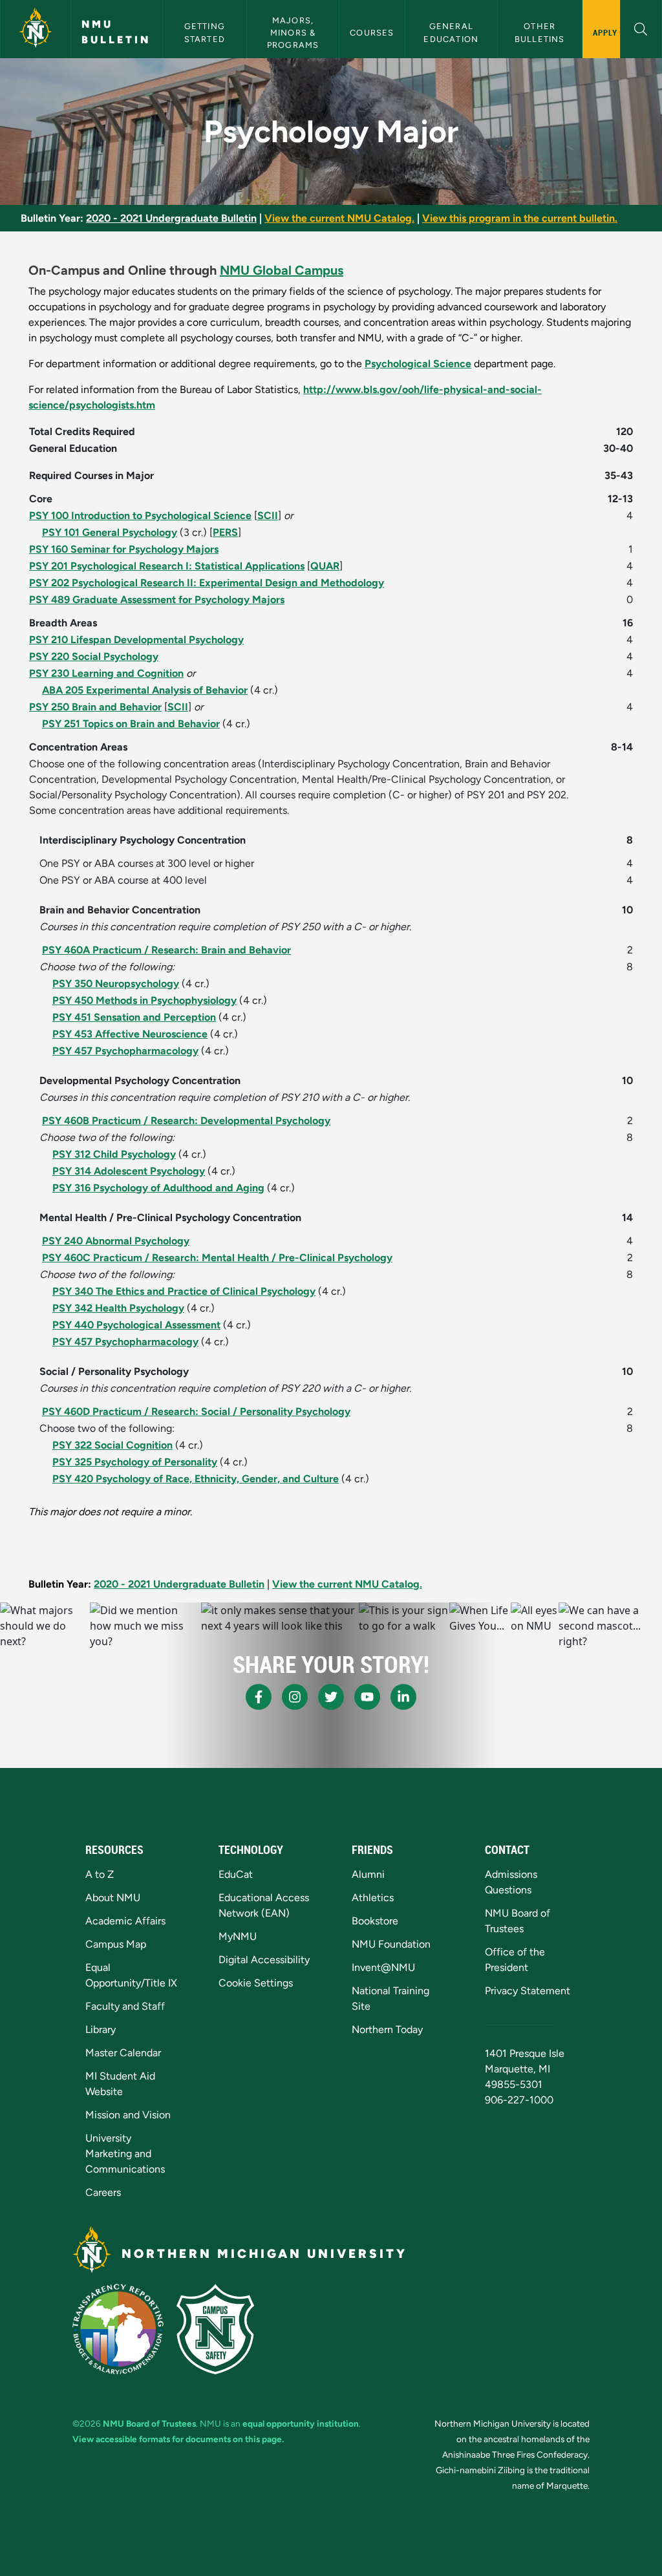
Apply (605, 32)
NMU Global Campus (282, 270)
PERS (225, 532)
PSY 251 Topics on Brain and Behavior (131, 724)
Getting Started (206, 32)
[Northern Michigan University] (36, 29)
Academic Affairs (125, 1921)
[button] (641, 27)
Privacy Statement (528, 1991)
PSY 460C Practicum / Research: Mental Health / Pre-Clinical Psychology (217, 1258)
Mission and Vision (128, 2115)
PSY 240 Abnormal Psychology (116, 1241)
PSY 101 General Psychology (110, 532)
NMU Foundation (391, 1944)
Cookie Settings (256, 1983)
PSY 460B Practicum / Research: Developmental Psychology (186, 1121)
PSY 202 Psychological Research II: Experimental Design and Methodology (207, 583)
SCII (268, 516)
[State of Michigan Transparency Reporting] (118, 2329)
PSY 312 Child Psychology (114, 1154)
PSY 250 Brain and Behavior (95, 707)
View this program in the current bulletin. (520, 218)
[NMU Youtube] (367, 1697)
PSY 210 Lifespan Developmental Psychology (136, 640)
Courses (372, 33)
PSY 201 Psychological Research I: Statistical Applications (167, 566)
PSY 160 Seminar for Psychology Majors (124, 549)
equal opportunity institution (301, 2423)
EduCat (236, 1874)
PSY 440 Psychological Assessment (136, 1325)
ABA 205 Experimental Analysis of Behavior (145, 690)
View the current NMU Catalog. (339, 218)
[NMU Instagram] (295, 1697)
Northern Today (387, 2029)
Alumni (368, 1874)
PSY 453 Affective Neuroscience (130, 1034)
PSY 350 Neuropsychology (116, 984)
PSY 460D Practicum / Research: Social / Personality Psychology (196, 1411)
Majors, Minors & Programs (293, 33)
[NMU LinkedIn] (403, 1697)
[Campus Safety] (215, 2329)
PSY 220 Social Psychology (94, 656)
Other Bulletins (540, 32)
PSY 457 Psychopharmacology (125, 1051)
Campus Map (116, 1944)
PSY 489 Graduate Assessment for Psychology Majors (157, 600)
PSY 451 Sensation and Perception (134, 1017)
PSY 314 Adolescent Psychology (129, 1171)
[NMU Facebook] (259, 1697)
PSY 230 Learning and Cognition (106, 673)
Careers (103, 2192)
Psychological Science (418, 364)
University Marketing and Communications (125, 2154)
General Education (451, 32)
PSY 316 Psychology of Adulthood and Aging (158, 1188)
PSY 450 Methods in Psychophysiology (144, 1000)
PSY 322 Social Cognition (112, 1445)
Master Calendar (123, 2053)
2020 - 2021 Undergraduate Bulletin (171, 218)
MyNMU (238, 1936)
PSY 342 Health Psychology (118, 1308)
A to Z (100, 1874)
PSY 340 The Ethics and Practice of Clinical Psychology (184, 1291)
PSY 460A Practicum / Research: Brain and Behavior (166, 950)
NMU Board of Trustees (149, 2423)
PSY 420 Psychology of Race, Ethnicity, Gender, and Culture (196, 1479)
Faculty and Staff (125, 2006)
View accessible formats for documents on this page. (178, 2439)
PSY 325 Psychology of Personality (135, 1462)
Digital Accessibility (264, 1960)
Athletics (373, 1898)
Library (101, 2029)
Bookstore (375, 1921)
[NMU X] (331, 1697)
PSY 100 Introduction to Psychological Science (140, 516)
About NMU (113, 1898)
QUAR (325, 566)
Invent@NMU (383, 1967)
